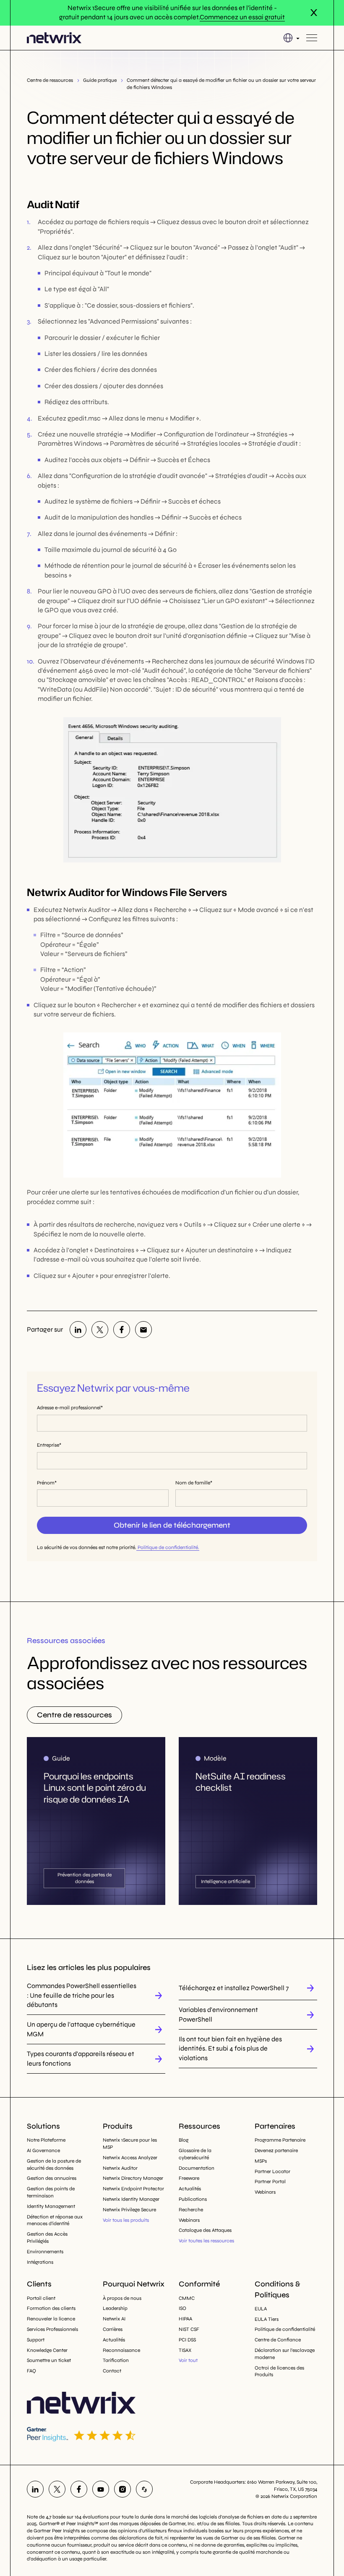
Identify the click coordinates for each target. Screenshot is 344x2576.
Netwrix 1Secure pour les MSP (130, 2144)
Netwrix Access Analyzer (130, 2158)
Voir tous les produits (126, 2220)
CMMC (187, 2298)
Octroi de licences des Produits (279, 2371)
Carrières (113, 2329)
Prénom (46, 1483)
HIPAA (185, 2319)
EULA (261, 2309)
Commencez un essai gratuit (242, 17)
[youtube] (101, 2489)
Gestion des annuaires (52, 2178)
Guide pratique (100, 80)
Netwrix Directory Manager (133, 2178)
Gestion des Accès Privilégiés (47, 2238)
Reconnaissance (121, 2350)
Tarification (116, 2360)
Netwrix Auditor (120, 2168)
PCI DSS (187, 2340)
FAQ (31, 2371)
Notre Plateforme (46, 2140)
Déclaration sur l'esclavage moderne (285, 2354)
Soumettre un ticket (49, 2360)
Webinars (189, 2220)
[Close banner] (314, 13)
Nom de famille (193, 1483)
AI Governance (43, 2150)
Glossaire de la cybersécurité (195, 2154)
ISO (182, 2308)
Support (36, 2340)
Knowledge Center (47, 2350)
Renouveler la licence (51, 2319)
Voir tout (188, 2360)
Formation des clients (51, 2308)
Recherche (191, 2210)
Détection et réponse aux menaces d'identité (55, 2220)
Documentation (197, 2168)
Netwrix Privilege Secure (129, 2210)
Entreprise (48, 1445)
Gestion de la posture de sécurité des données (54, 2165)
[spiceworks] (144, 2489)
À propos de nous (122, 2298)
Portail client (41, 2298)
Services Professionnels (52, 2329)
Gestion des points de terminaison (51, 2192)
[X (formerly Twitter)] (100, 1330)
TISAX (185, 2350)
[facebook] (122, 1330)
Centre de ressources (50, 80)
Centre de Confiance (278, 2340)
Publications (193, 2199)
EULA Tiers (267, 2319)
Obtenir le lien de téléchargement (172, 1525)
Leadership (115, 2308)
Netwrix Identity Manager (131, 2199)
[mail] (143, 1330)
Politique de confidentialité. (168, 1547)
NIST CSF (189, 2329)
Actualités (190, 2189)
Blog (184, 2140)
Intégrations (40, 2262)
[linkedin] (78, 1330)
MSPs (261, 2161)
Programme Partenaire (280, 2140)
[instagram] (122, 2489)
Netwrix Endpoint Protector (133, 2189)
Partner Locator (272, 2171)
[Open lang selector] (291, 38)
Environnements (45, 2252)
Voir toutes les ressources (206, 2241)
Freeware (189, 2178)
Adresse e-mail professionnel (69, 1408)
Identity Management (51, 2206)
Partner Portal (270, 2182)
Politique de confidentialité (285, 2329)
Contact (112, 2371)
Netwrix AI (114, 2319)
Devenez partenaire (276, 2150)
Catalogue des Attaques (205, 2230)
